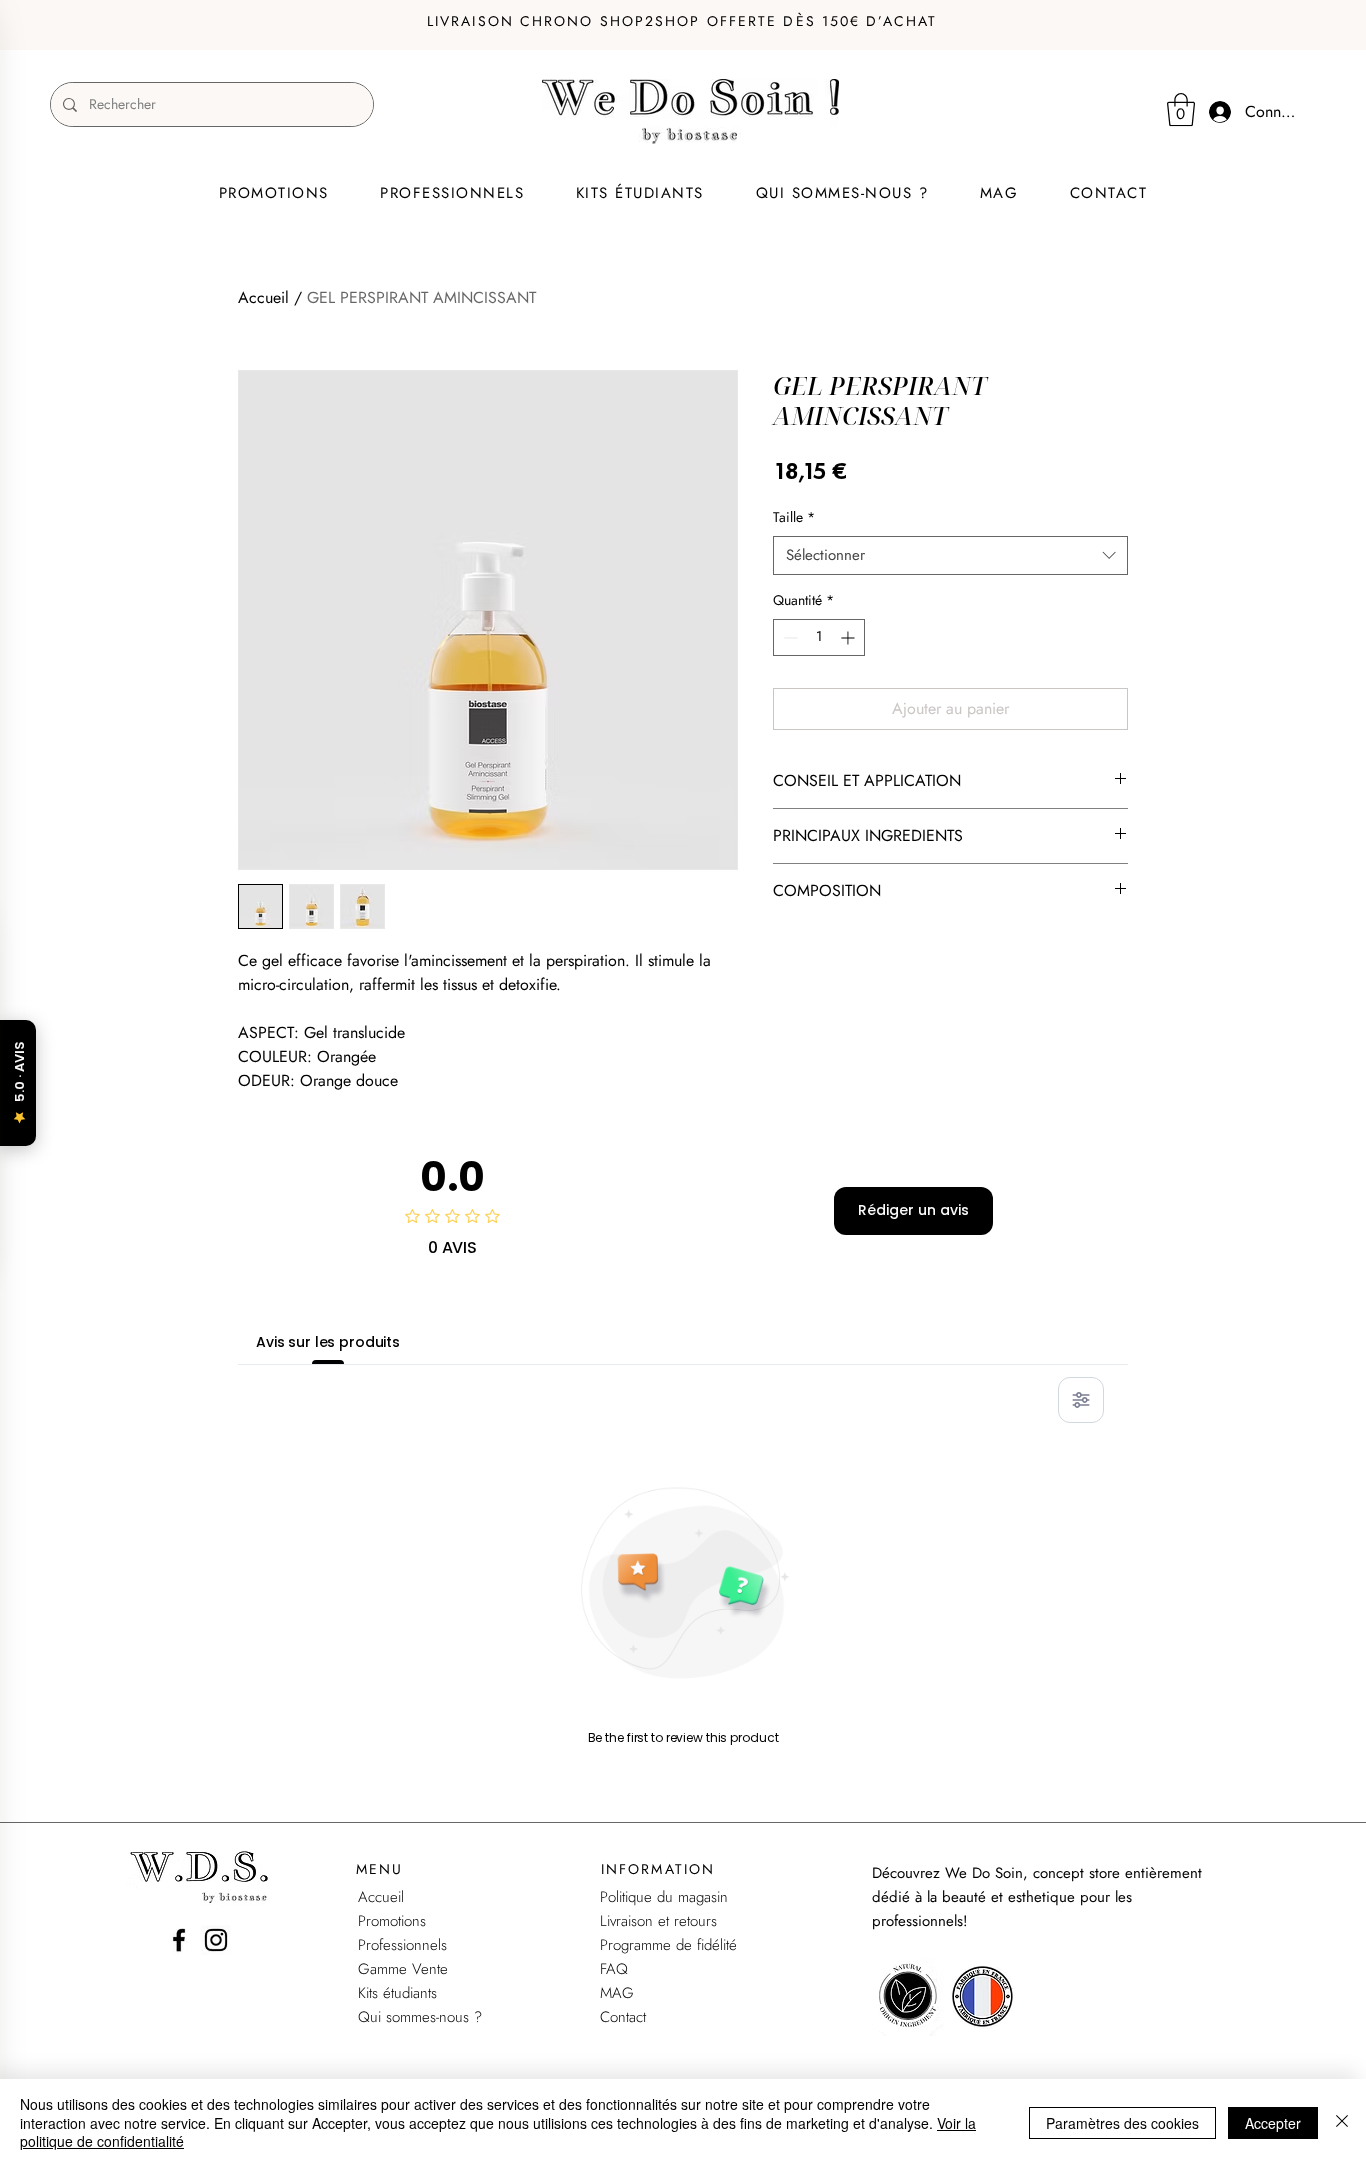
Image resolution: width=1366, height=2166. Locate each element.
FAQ (614, 1969)
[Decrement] (788, 637)
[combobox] (950, 555)
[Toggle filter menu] (1081, 1400)
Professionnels (402, 1945)
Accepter (1273, 2123)
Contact (623, 2017)
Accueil (263, 297)
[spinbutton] (819, 637)
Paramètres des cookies (1122, 2123)
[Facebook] (179, 1940)
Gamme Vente (403, 1969)
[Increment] (849, 637)
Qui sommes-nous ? (420, 2017)
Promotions (392, 1921)
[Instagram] (216, 1940)
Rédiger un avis (913, 1210)
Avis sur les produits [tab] (328, 1342)
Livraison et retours (658, 1921)
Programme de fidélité (668, 1945)
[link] (1181, 109)
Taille (794, 517)
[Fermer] (1342, 2122)
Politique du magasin (664, 1897)
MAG (617, 1993)
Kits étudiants (397, 1993)
